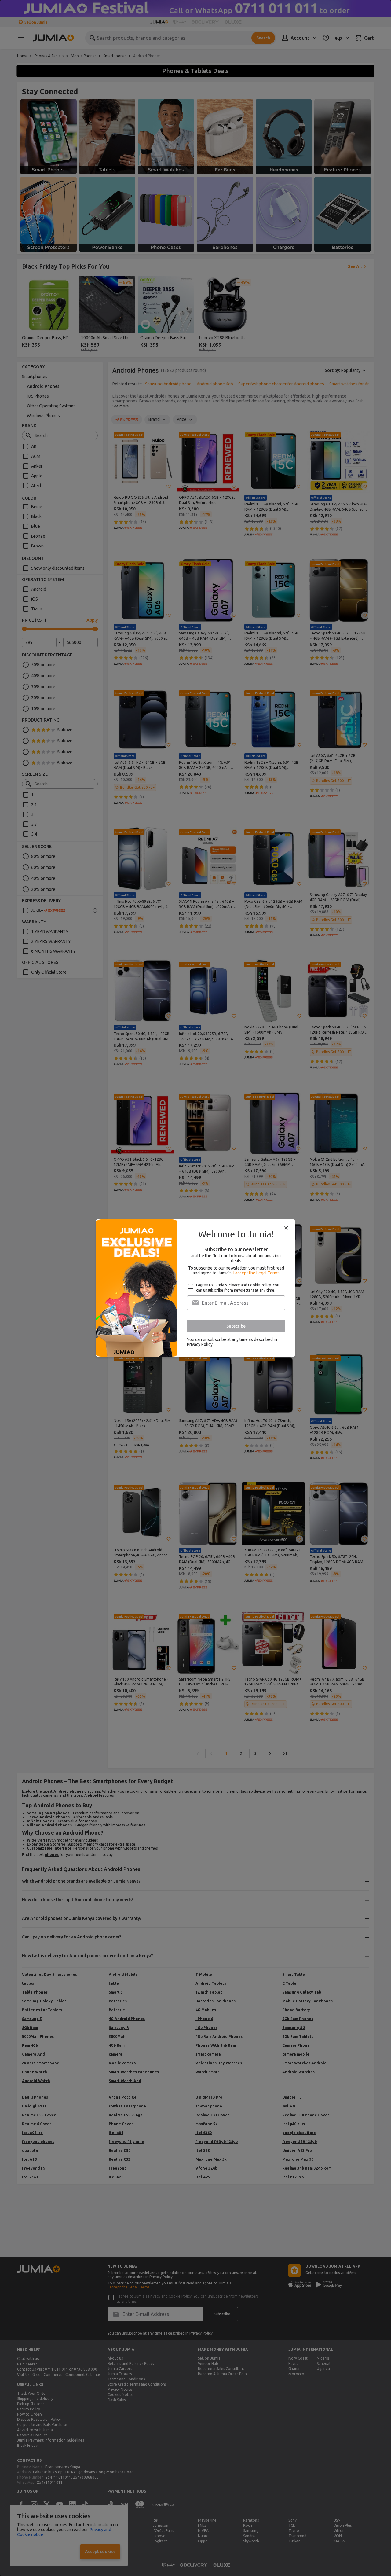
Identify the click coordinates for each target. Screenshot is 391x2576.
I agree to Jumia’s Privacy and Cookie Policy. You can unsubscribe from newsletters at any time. (238, 1288)
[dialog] (195, 1288)
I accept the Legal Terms (256, 1273)
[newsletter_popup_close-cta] (286, 1228)
